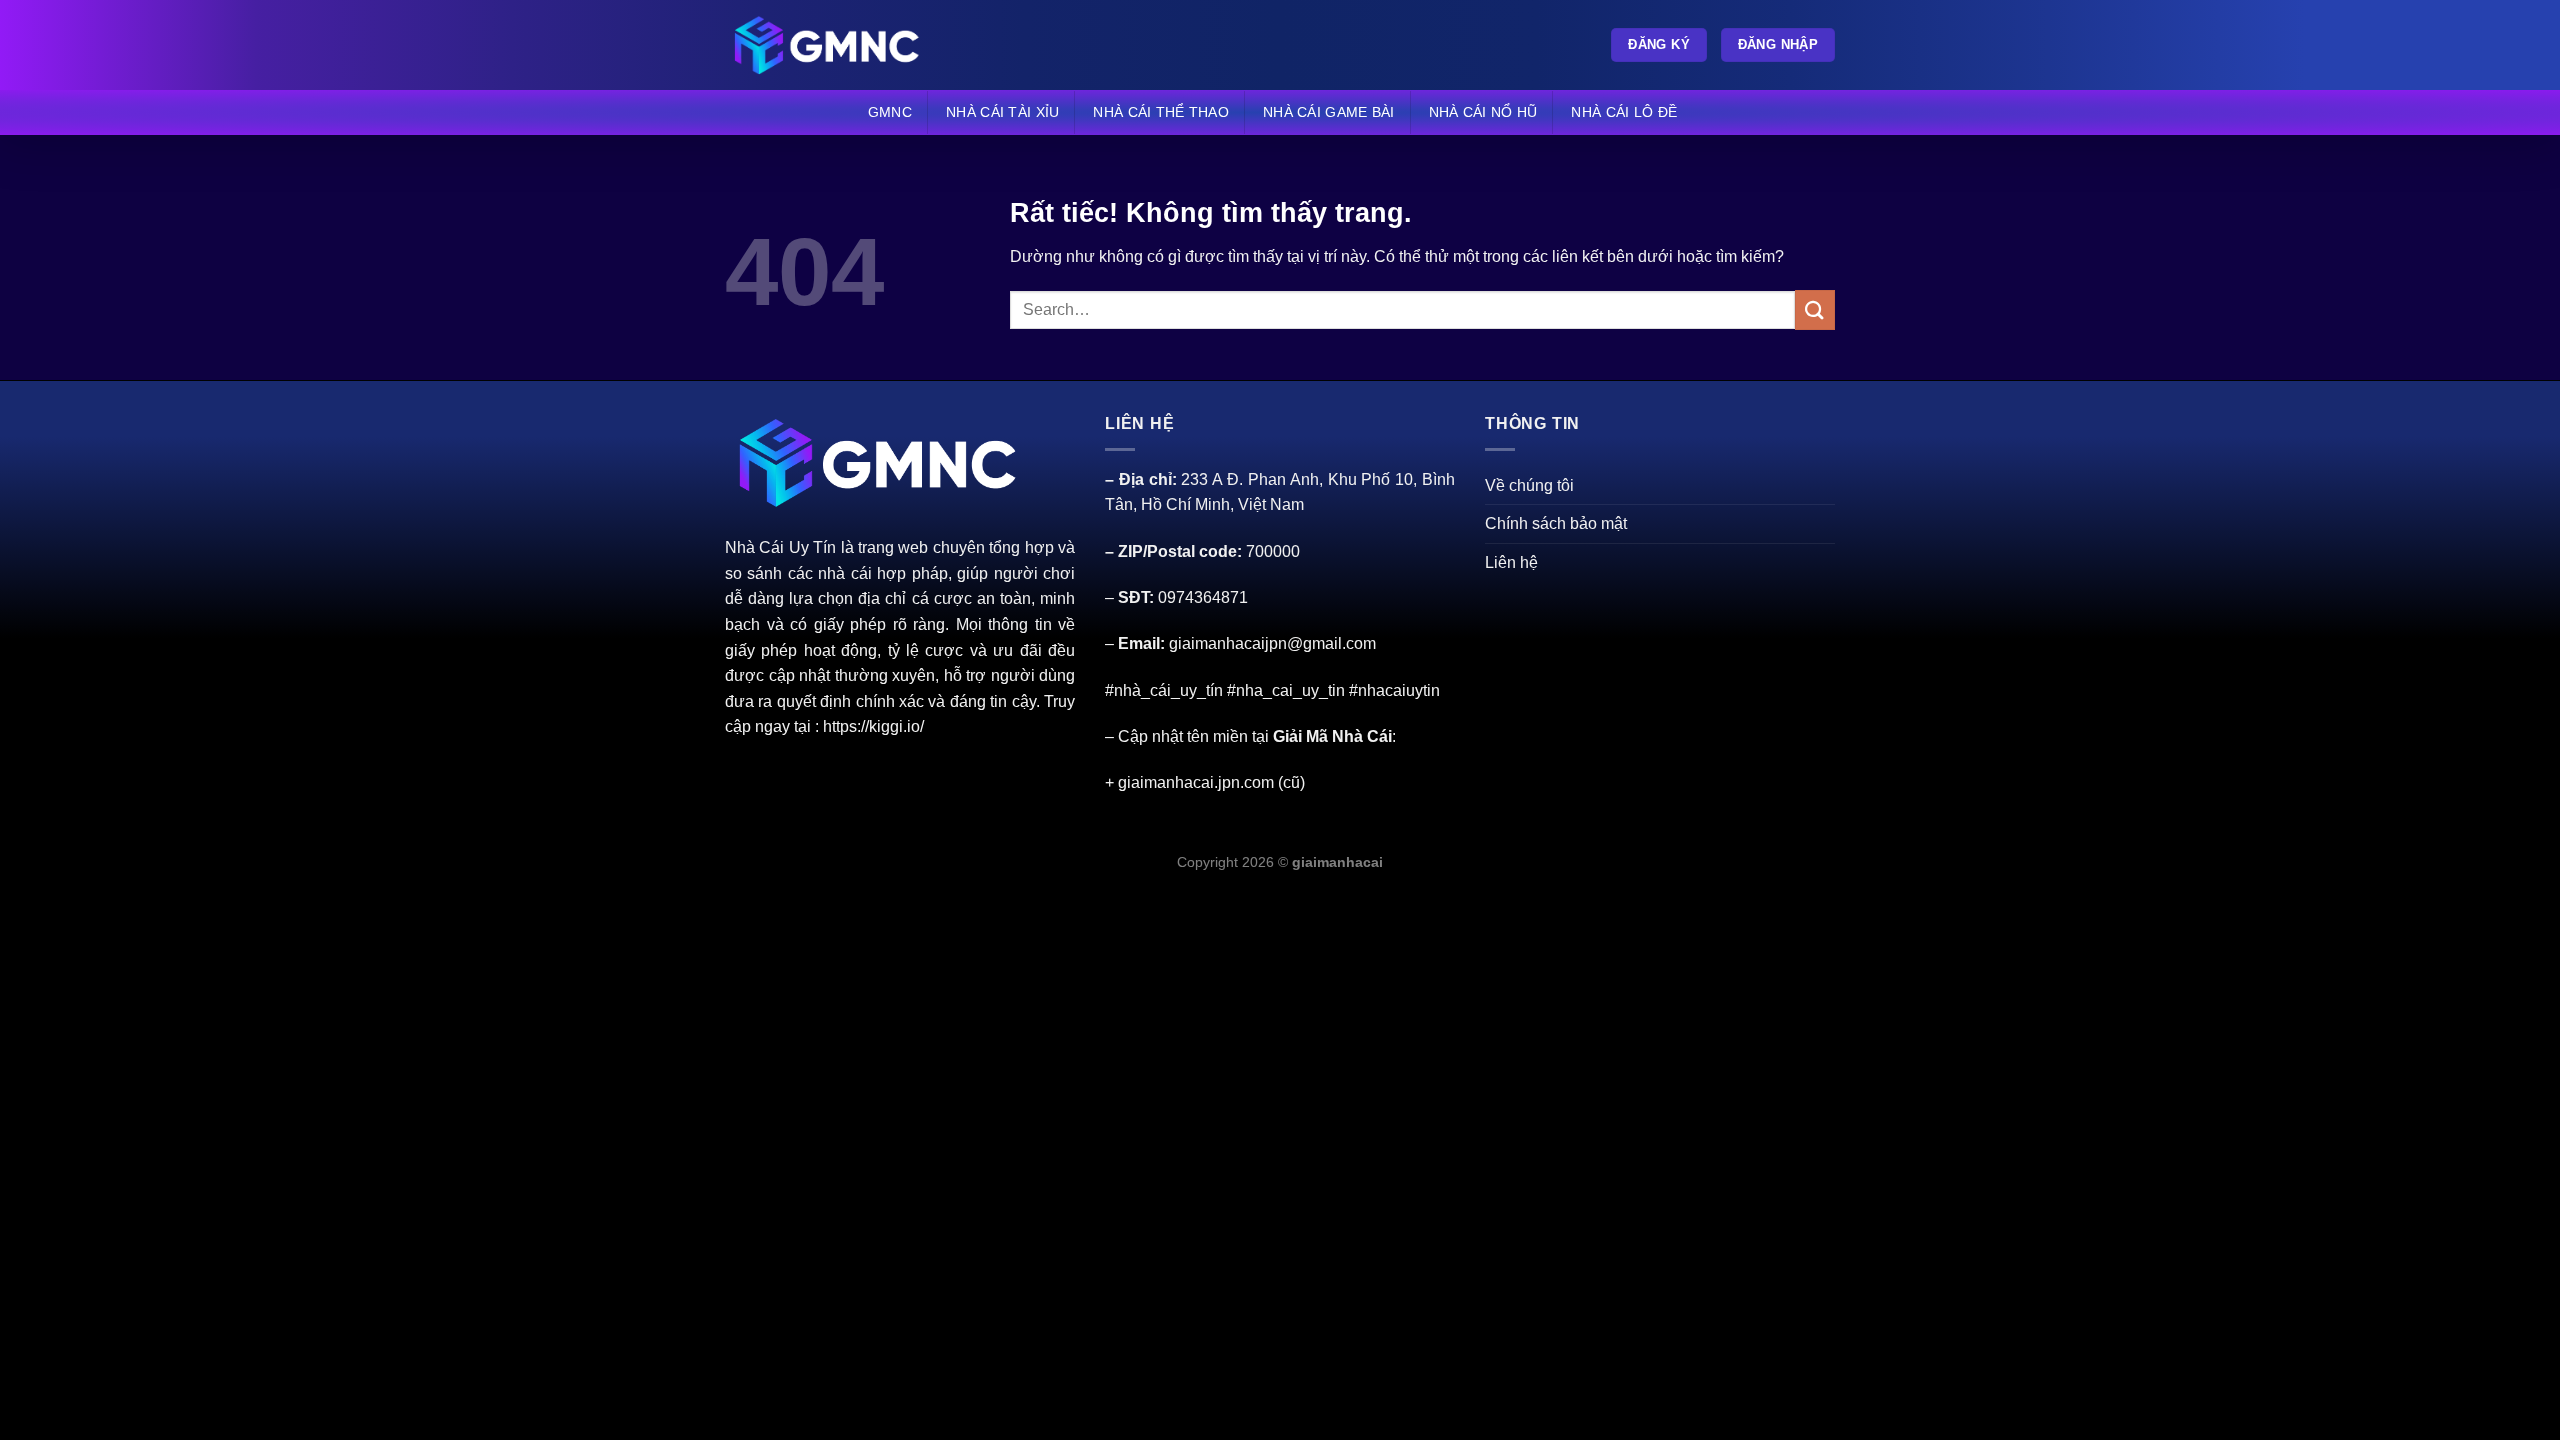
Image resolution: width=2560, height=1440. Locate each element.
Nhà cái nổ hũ (1483, 112)
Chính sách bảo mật (1556, 523)
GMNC (890, 112)
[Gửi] (1815, 309)
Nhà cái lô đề (1624, 112)
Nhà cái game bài (1329, 112)
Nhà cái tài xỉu (1002, 112)
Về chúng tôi (1529, 485)
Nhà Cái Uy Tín (780, 547)
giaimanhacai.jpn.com (1196, 782)
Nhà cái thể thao (1161, 112)
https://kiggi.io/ (873, 726)
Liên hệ (1511, 562)
